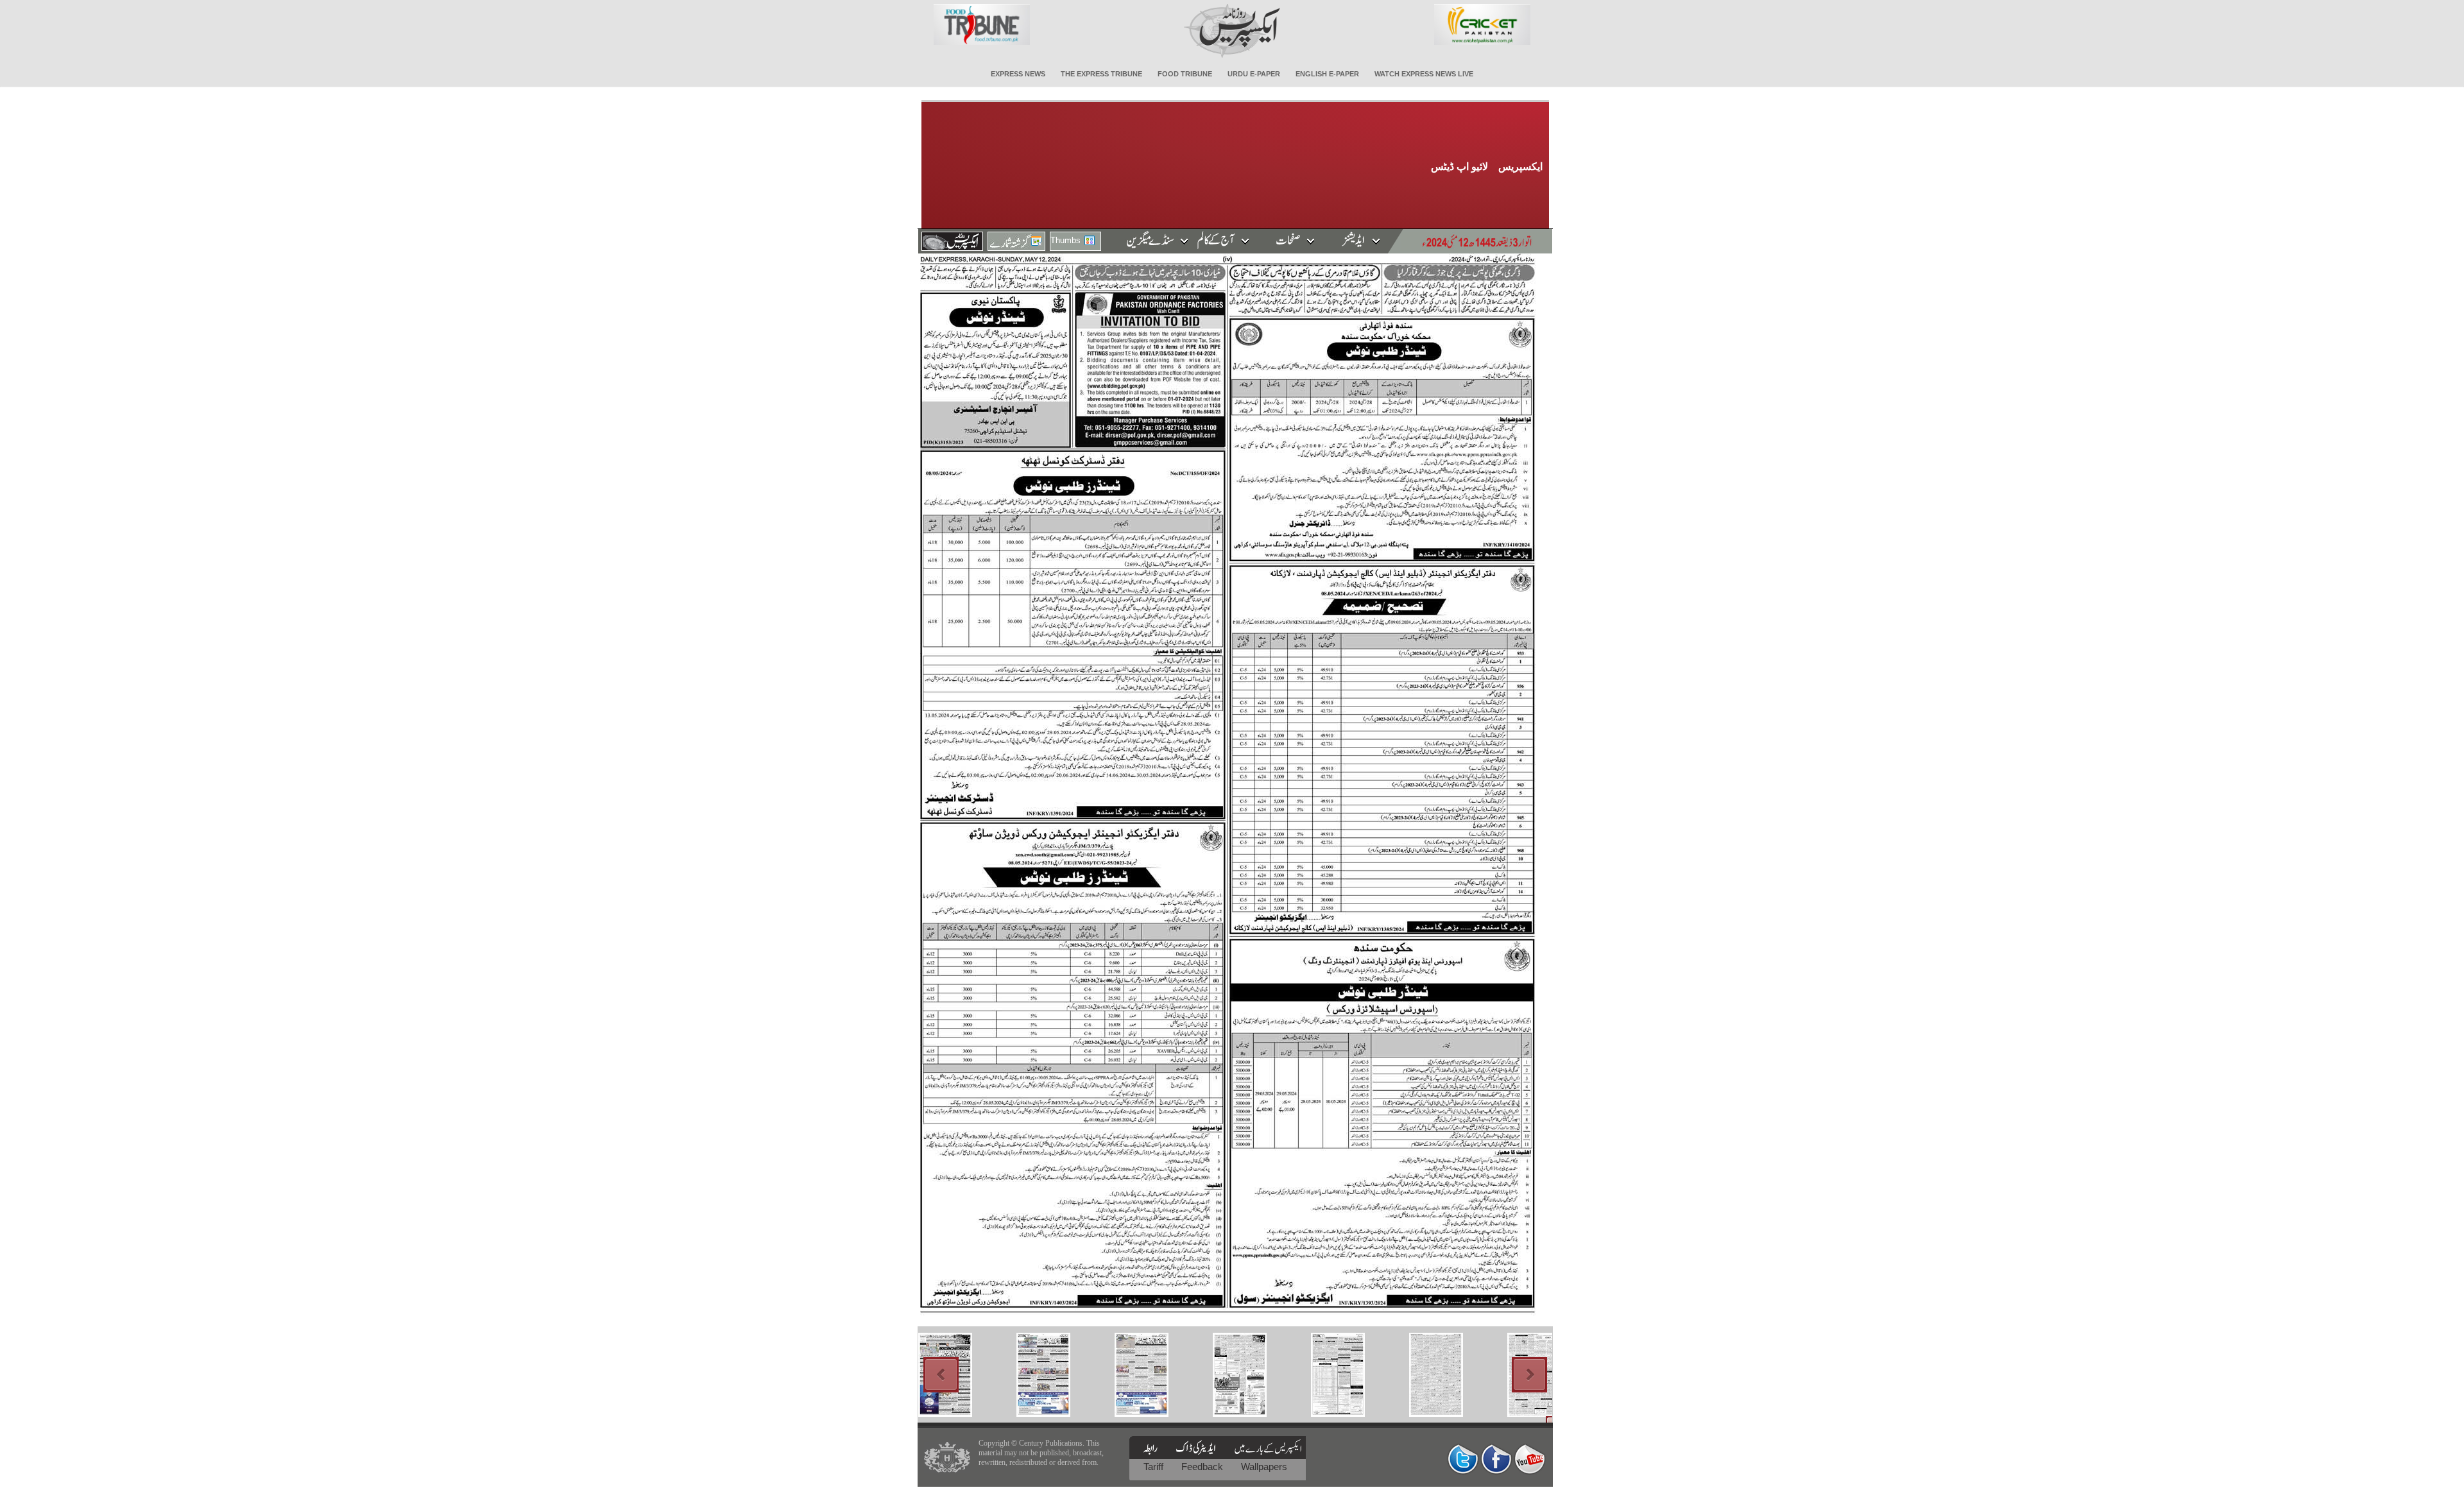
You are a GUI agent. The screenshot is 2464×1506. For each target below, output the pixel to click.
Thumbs (1065, 240)
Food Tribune (1185, 74)
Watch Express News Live (1424, 74)
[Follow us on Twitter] (1463, 1459)
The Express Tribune (1101, 74)
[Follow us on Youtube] (1530, 1459)
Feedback (1203, 1467)
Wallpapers (1264, 1467)
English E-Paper (1327, 74)
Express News (1018, 74)
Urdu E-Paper (1254, 74)
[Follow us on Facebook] (1496, 1459)
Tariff (1155, 1467)
